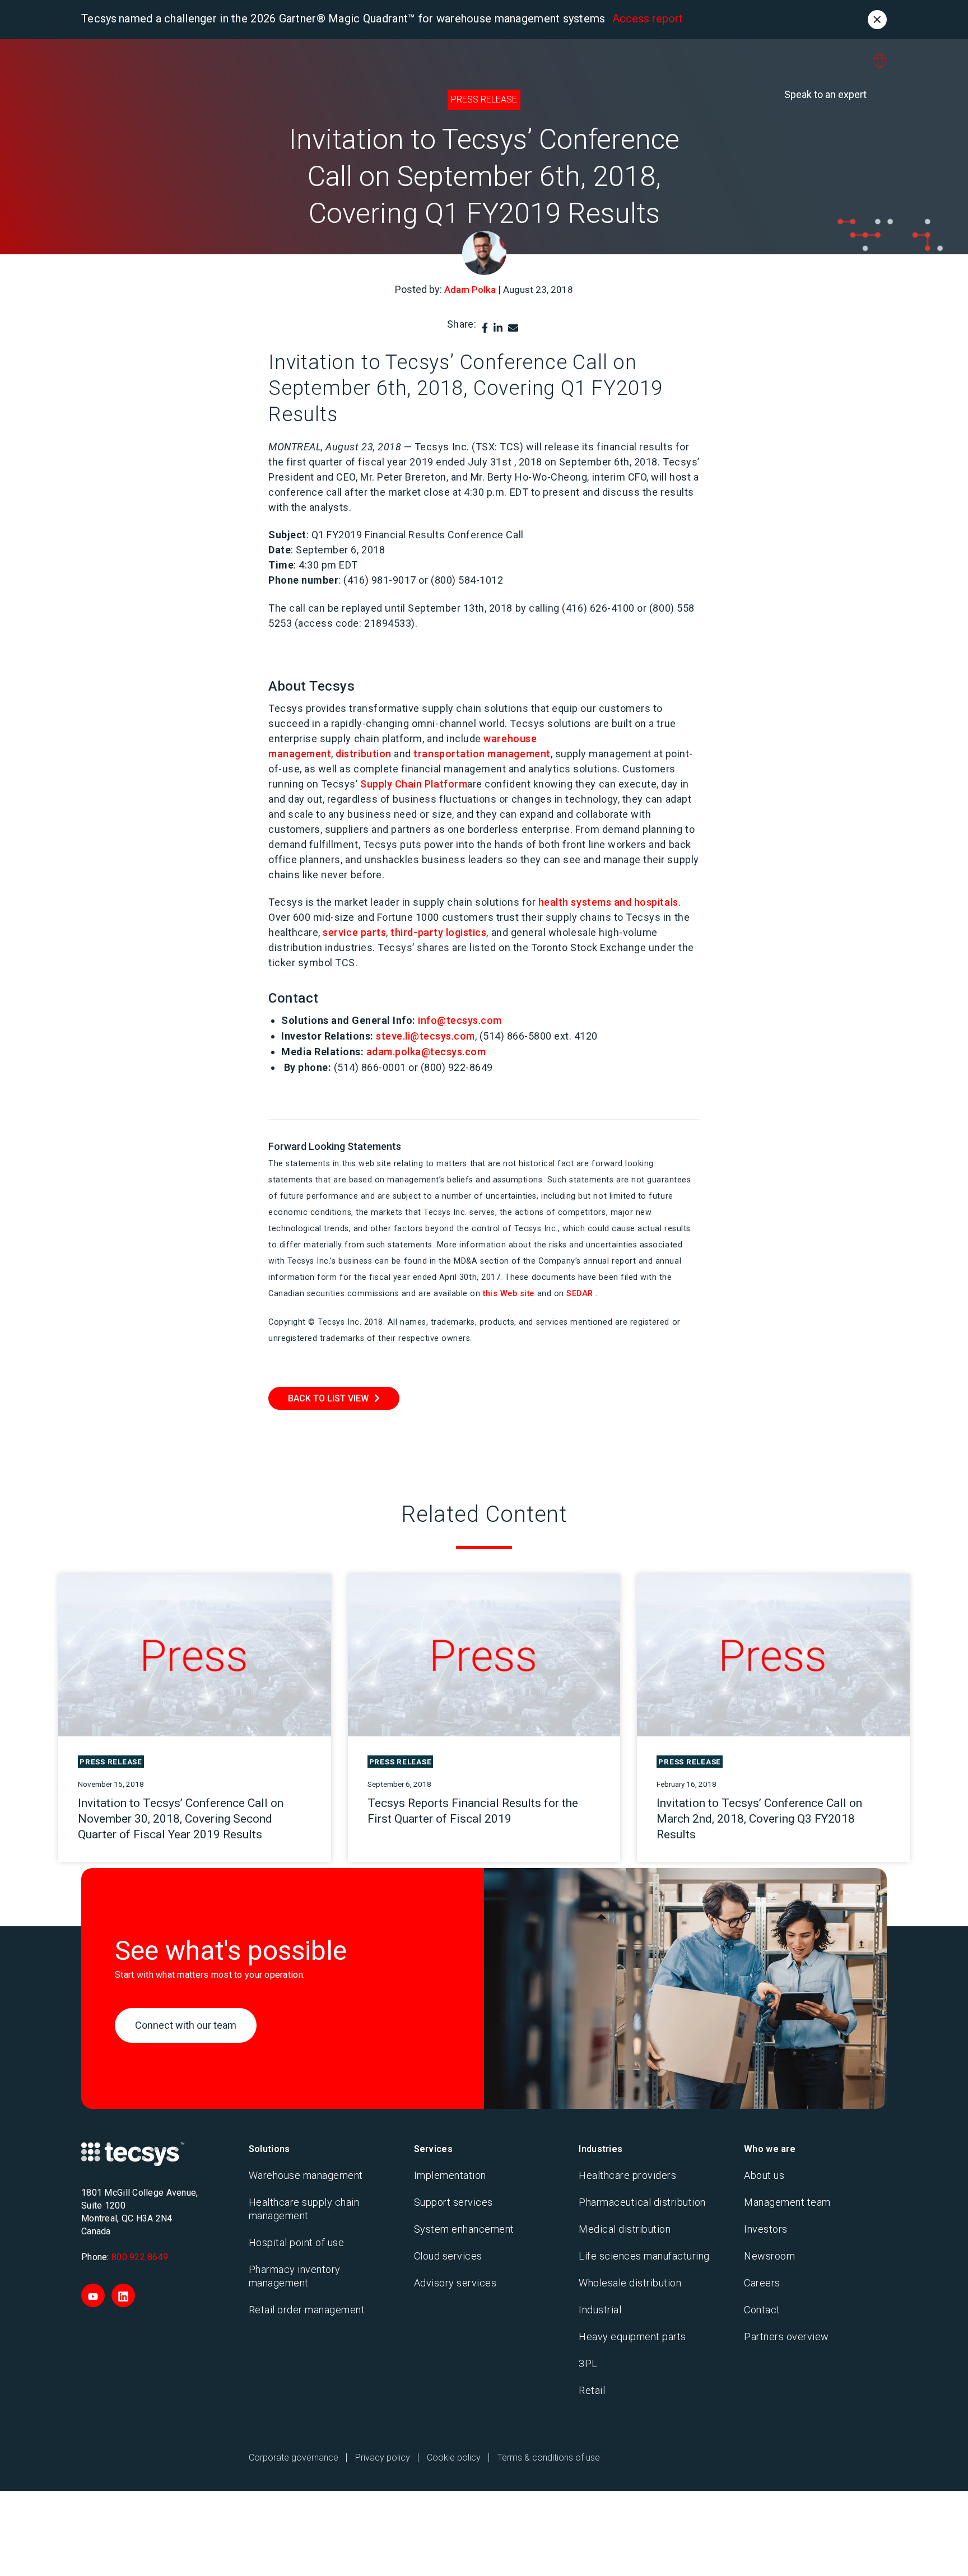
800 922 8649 (140, 2257)
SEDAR (580, 1294)
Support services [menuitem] (453, 2202)
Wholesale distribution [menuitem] (630, 2283)
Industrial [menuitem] (600, 2310)
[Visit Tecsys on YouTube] (93, 2295)
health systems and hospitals (608, 902)
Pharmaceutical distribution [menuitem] (642, 2202)
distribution (363, 754)
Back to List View (328, 1398)
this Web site (509, 1294)
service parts (354, 932)
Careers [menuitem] (762, 2283)
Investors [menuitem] (766, 2229)
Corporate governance (294, 2458)
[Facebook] (485, 328)
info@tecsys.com (460, 1020)
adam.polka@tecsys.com (426, 1052)
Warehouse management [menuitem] (306, 2175)
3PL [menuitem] (588, 2363)
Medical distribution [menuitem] (625, 2229)
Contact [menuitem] (762, 2310)
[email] (513, 328)
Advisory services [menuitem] (455, 2283)
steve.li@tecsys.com (425, 1036)
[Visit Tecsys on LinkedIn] (123, 2295)
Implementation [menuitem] (450, 2175)
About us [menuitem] (764, 2175)
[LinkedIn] (498, 328)
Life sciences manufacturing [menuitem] (644, 2256)
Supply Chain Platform (414, 784)
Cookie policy (454, 2458)
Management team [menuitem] (787, 2202)
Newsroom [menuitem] (769, 2256)
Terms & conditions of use (549, 2458)
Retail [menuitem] (592, 2390)
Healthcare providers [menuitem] (627, 2175)
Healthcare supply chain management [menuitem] (304, 2209)
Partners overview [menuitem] (787, 2337)
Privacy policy (383, 2458)
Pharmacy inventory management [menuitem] (295, 2276)
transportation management (482, 754)
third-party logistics (438, 932)
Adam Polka (470, 290)
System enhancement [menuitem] (464, 2229)
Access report (648, 18)
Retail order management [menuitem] (307, 2310)
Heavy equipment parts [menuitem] (632, 2337)
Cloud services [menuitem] (448, 2256)
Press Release (484, 99)
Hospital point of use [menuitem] (297, 2242)
